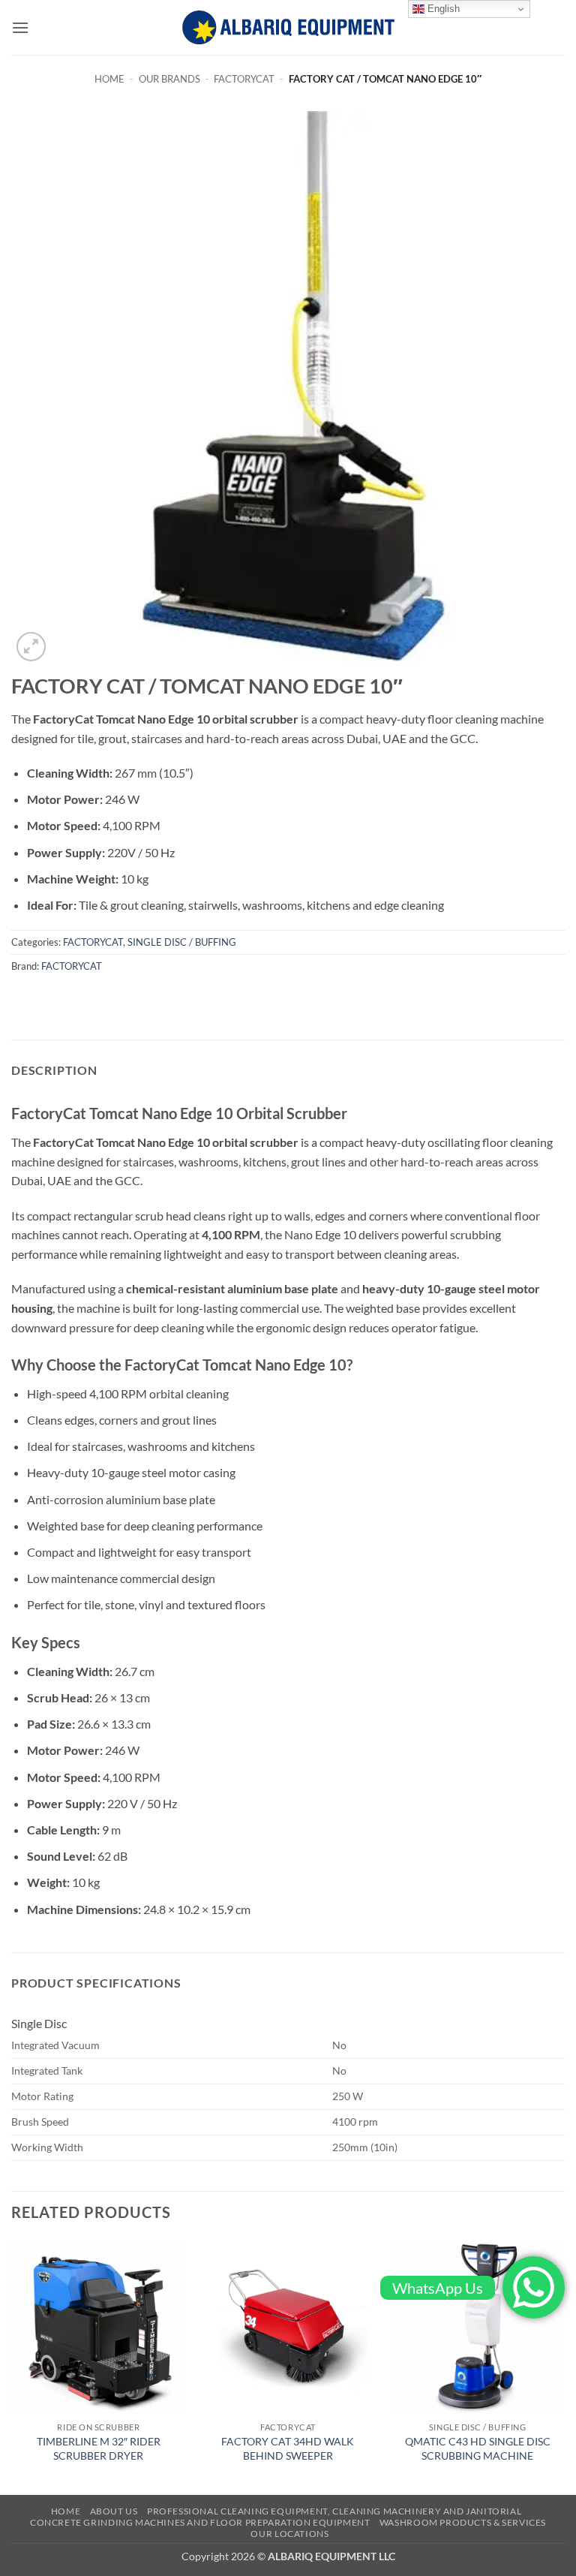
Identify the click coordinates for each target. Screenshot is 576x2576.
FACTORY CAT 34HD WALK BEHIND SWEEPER (288, 2448)
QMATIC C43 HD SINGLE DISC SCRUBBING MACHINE (478, 2448)
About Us (114, 2511)
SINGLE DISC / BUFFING (182, 942)
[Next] (564, 2366)
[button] (20, 27)
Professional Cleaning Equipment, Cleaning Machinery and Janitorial (334, 2511)
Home (109, 79)
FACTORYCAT (244, 79)
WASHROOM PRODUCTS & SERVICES (463, 2522)
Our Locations (289, 2534)
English (442, 9)
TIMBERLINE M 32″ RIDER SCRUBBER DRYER (99, 2448)
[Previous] (12, 2366)
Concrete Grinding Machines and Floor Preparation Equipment (200, 2522)
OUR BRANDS (169, 79)
